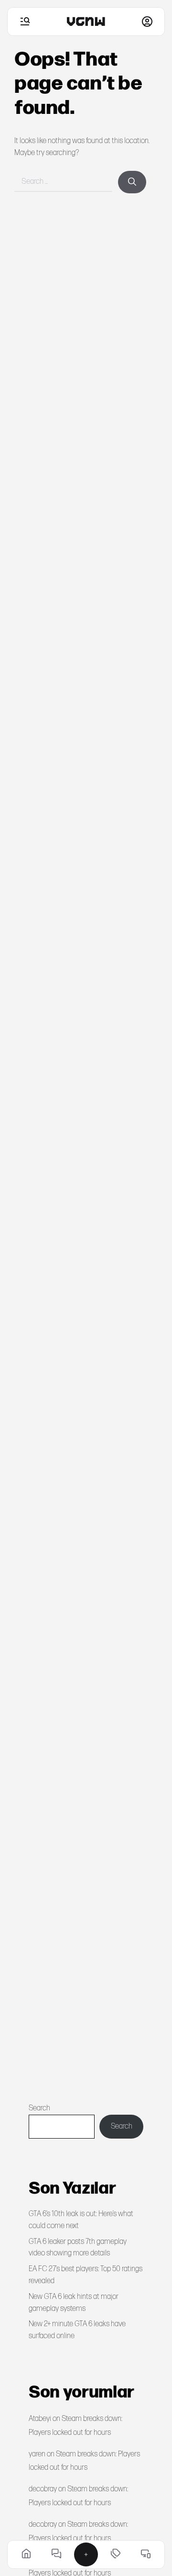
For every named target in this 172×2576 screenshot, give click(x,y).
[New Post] (86, 2554)
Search (39, 2108)
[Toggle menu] (25, 22)
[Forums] (56, 2554)
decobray (43, 2489)
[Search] (132, 182)
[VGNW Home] (86, 22)
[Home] (26, 2554)
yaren (37, 2454)
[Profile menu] (147, 22)
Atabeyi (40, 2419)
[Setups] (146, 2554)
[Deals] (116, 2554)
